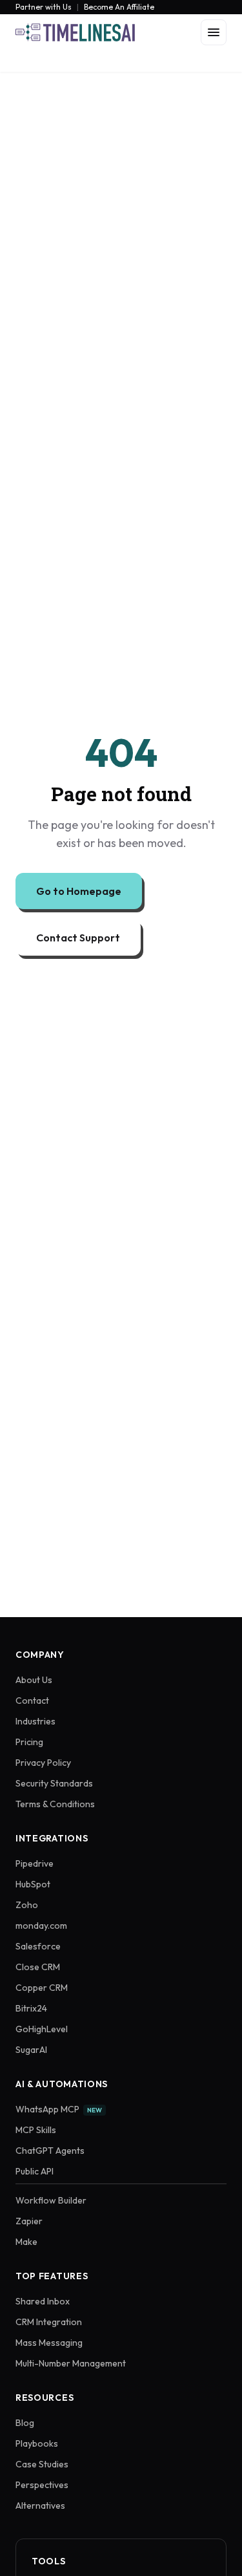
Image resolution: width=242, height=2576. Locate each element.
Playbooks (37, 2443)
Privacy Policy (43, 1763)
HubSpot (33, 1884)
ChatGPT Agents (50, 2151)
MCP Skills (36, 2130)
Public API (35, 2171)
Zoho (27, 1905)
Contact (32, 1701)
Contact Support (78, 938)
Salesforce (38, 1946)
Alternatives (40, 2506)
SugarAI (31, 2050)
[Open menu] (214, 32)
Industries (35, 1721)
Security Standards (54, 1783)
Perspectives (42, 2485)
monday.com (41, 1926)
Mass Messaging (49, 2343)
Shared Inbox (43, 2301)
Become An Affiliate (119, 7)
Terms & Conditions (55, 1804)
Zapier (29, 2221)
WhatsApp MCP (59, 2109)
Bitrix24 (31, 2008)
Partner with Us (44, 7)
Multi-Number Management (71, 2363)
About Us (34, 1680)
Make (26, 2242)
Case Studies (42, 2464)
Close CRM (38, 1967)
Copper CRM (42, 1988)
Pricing (29, 1742)
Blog (25, 2423)
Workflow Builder (51, 2200)
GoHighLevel (42, 2029)
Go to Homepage (79, 891)
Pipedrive (35, 1863)
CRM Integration (49, 2322)
